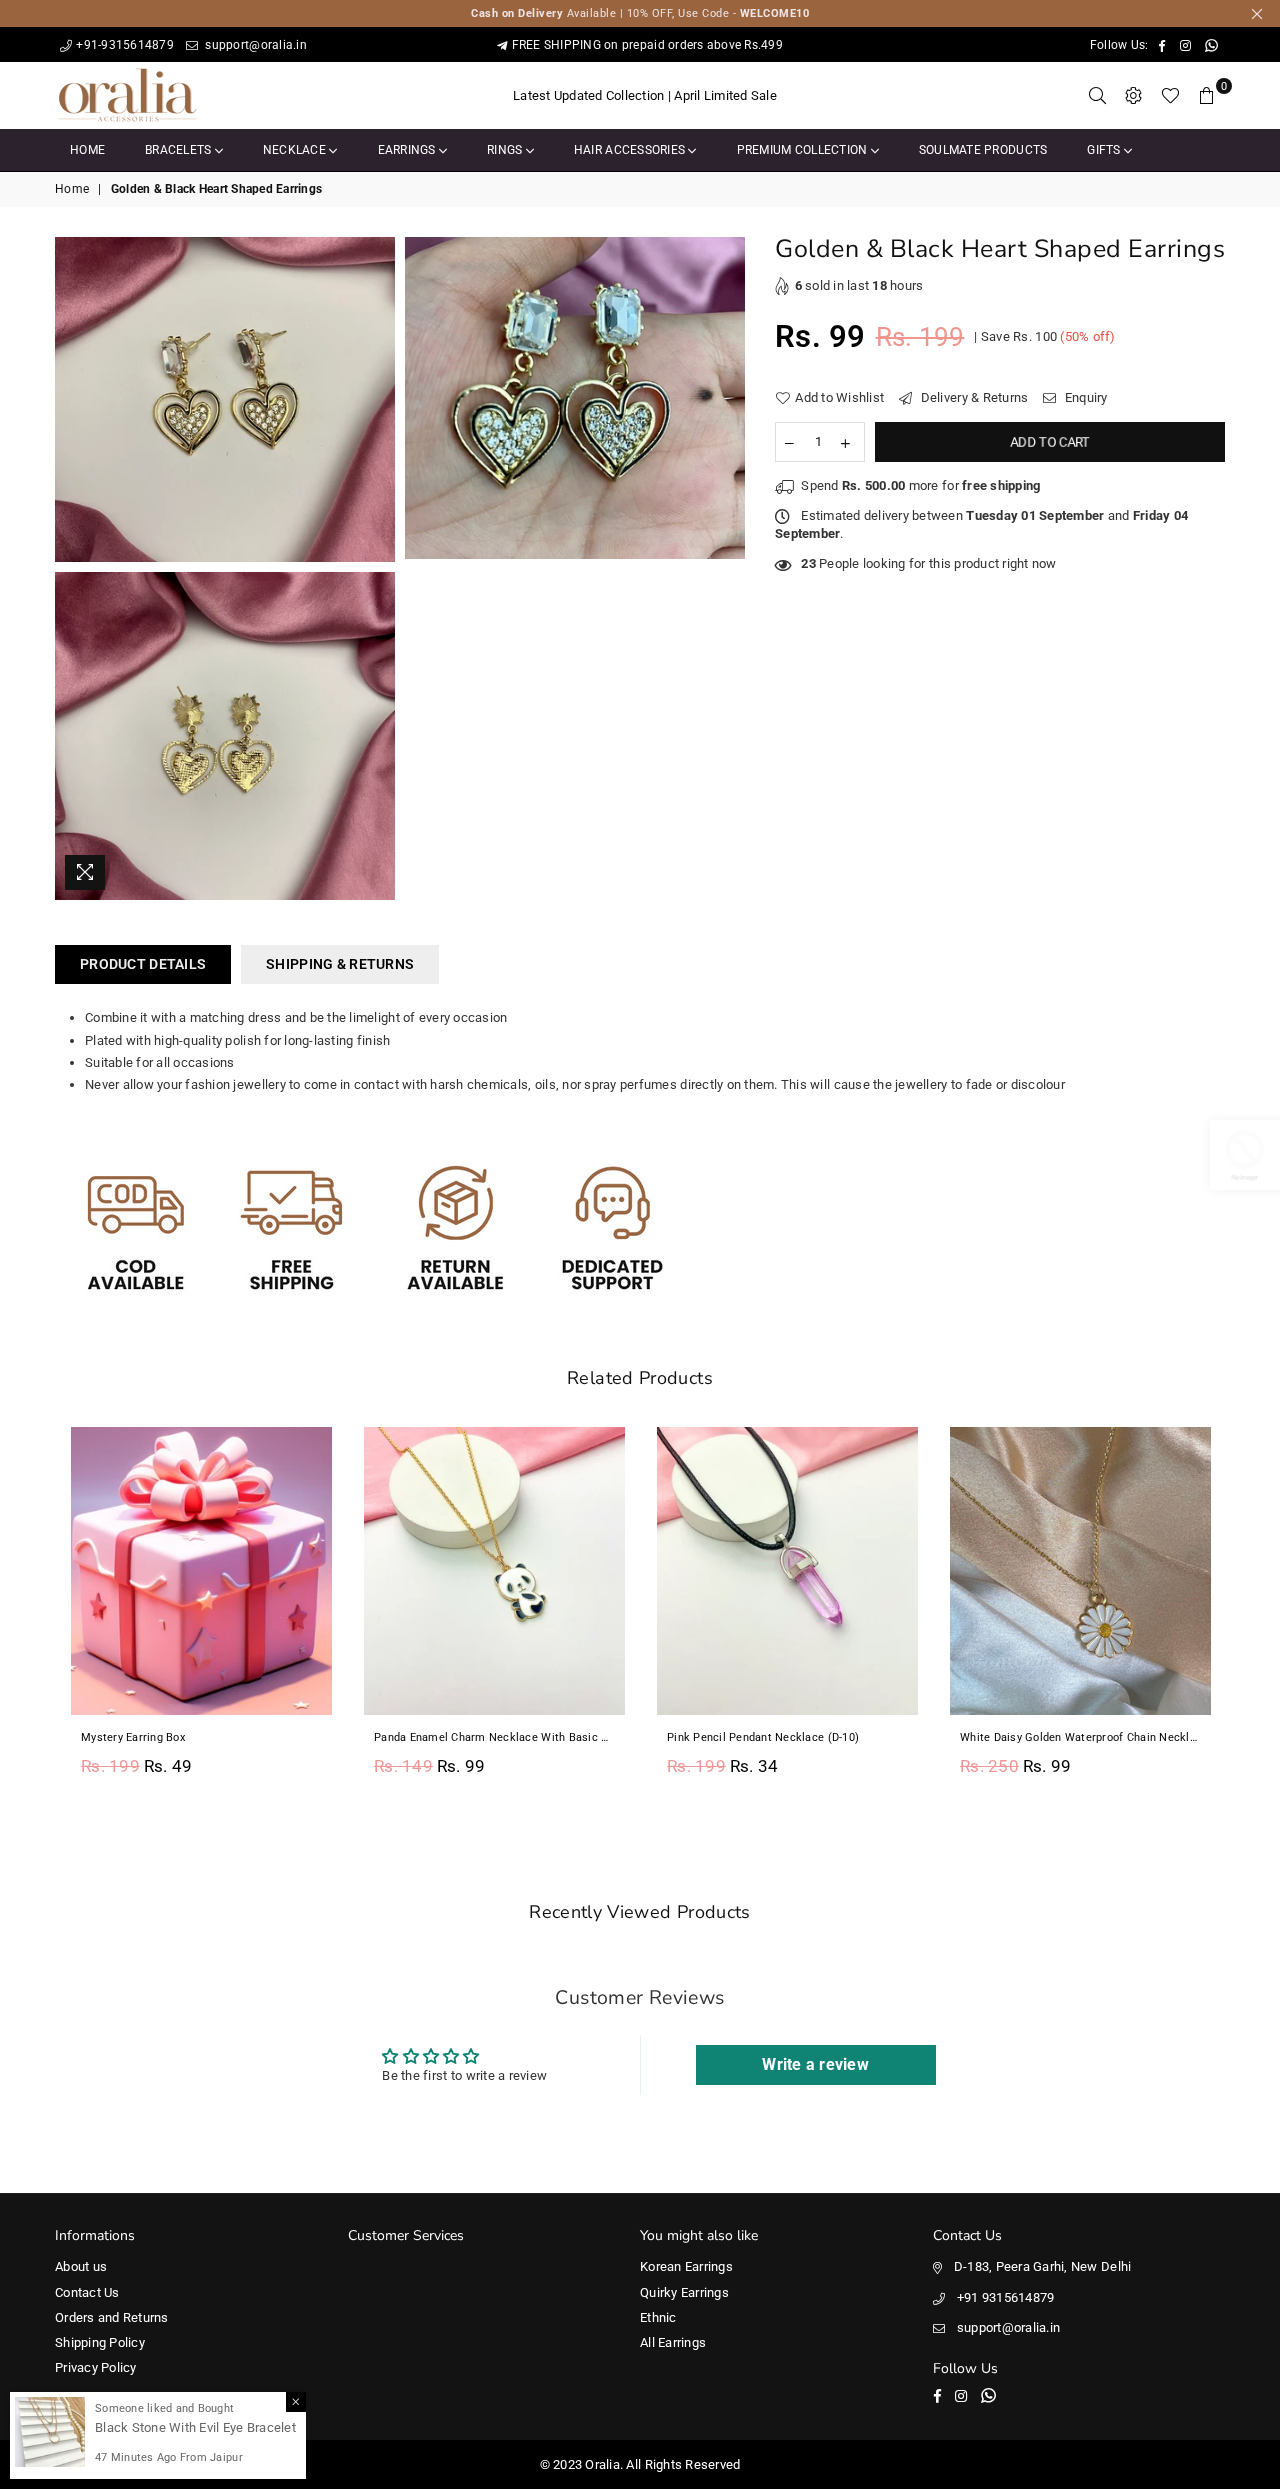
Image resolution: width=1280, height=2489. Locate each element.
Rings (506, 150)
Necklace (296, 150)
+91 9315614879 (1006, 2297)
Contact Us (87, 2292)
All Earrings (673, 2342)
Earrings (408, 150)
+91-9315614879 (125, 45)
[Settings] (1134, 96)
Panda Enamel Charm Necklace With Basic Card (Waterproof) (494, 1737)
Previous (32, 1613)
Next (1247, 1613)
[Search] (1098, 96)
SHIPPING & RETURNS (340, 964)
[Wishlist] (1170, 96)
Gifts (1105, 150)
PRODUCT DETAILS (143, 964)
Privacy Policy (96, 2367)
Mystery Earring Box (133, 1737)
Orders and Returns (112, 2317)
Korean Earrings (686, 2266)
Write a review (815, 2064)
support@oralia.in (254, 45)
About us (81, 2266)
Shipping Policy (100, 2342)
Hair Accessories (631, 150)
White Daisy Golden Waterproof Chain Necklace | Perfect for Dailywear (1080, 1737)
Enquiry (1084, 397)
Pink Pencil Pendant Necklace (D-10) (763, 1737)
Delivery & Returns (972, 397)
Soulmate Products (983, 150)
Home (87, 150)
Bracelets (180, 150)
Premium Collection (804, 150)
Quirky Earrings (684, 2292)
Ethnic (658, 2317)
